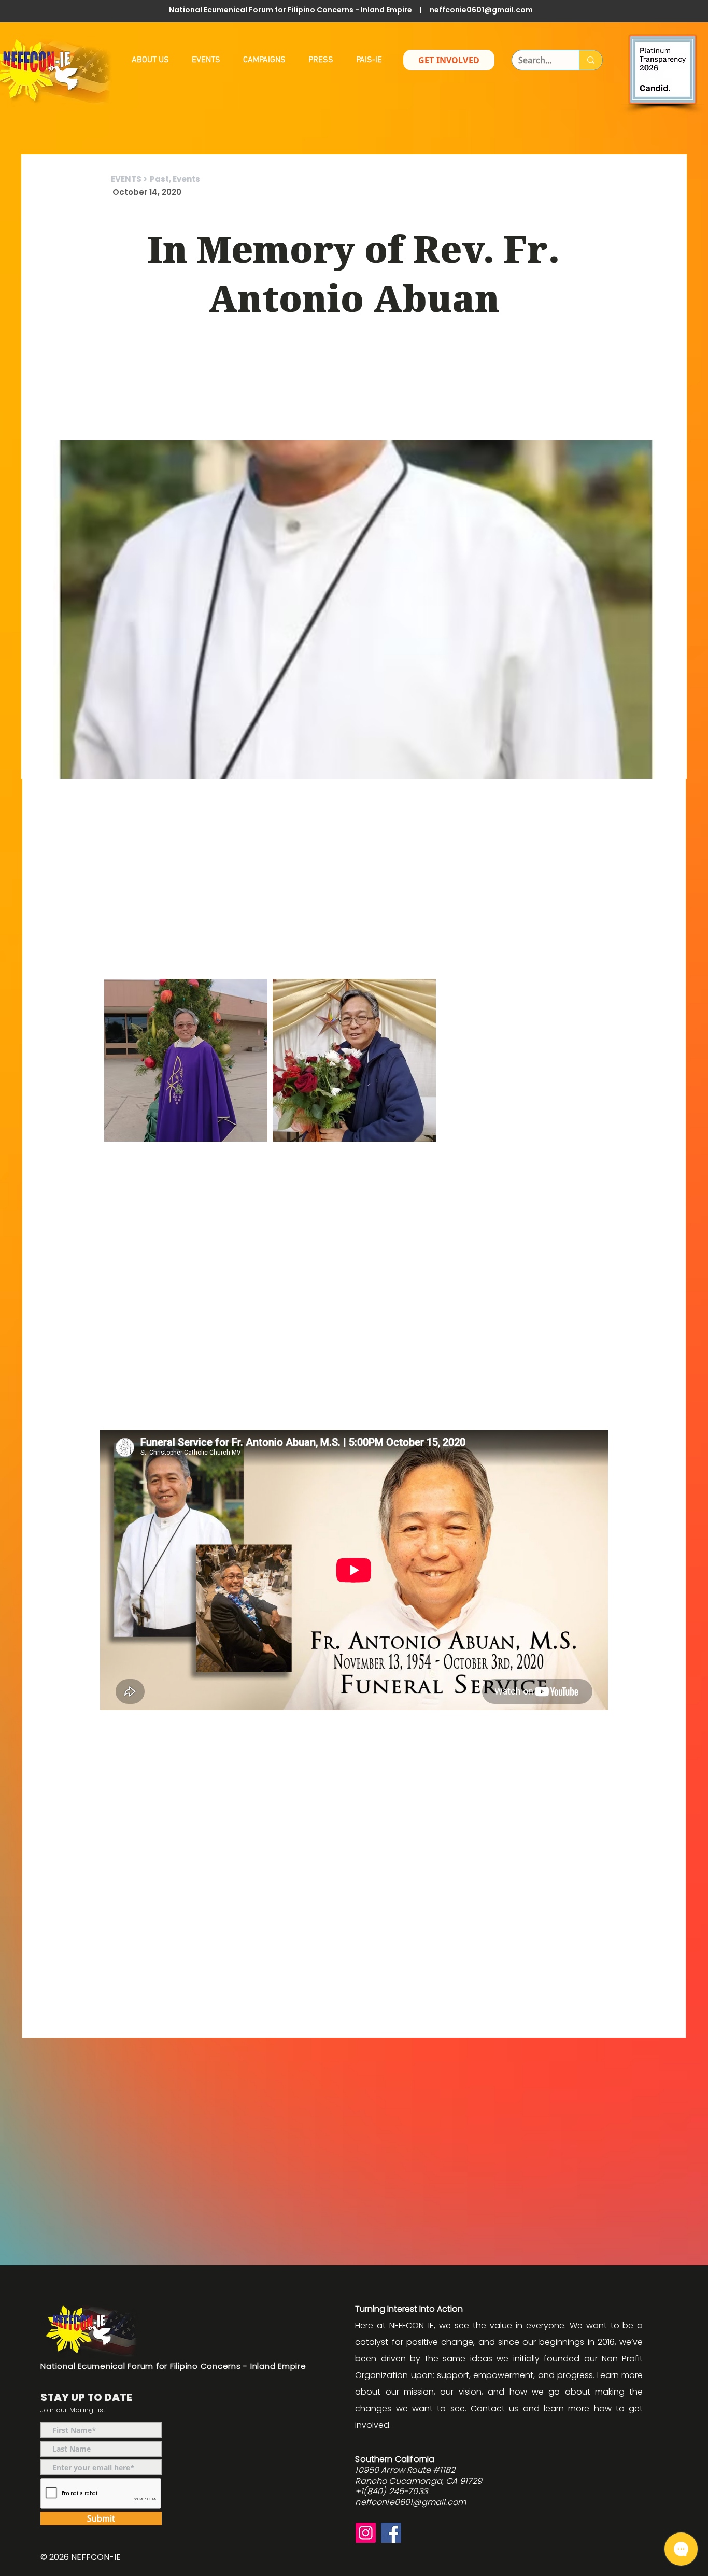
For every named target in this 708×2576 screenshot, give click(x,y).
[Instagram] (366, 2533)
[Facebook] (391, 2533)
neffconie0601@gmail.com (481, 10)
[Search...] (591, 60)
